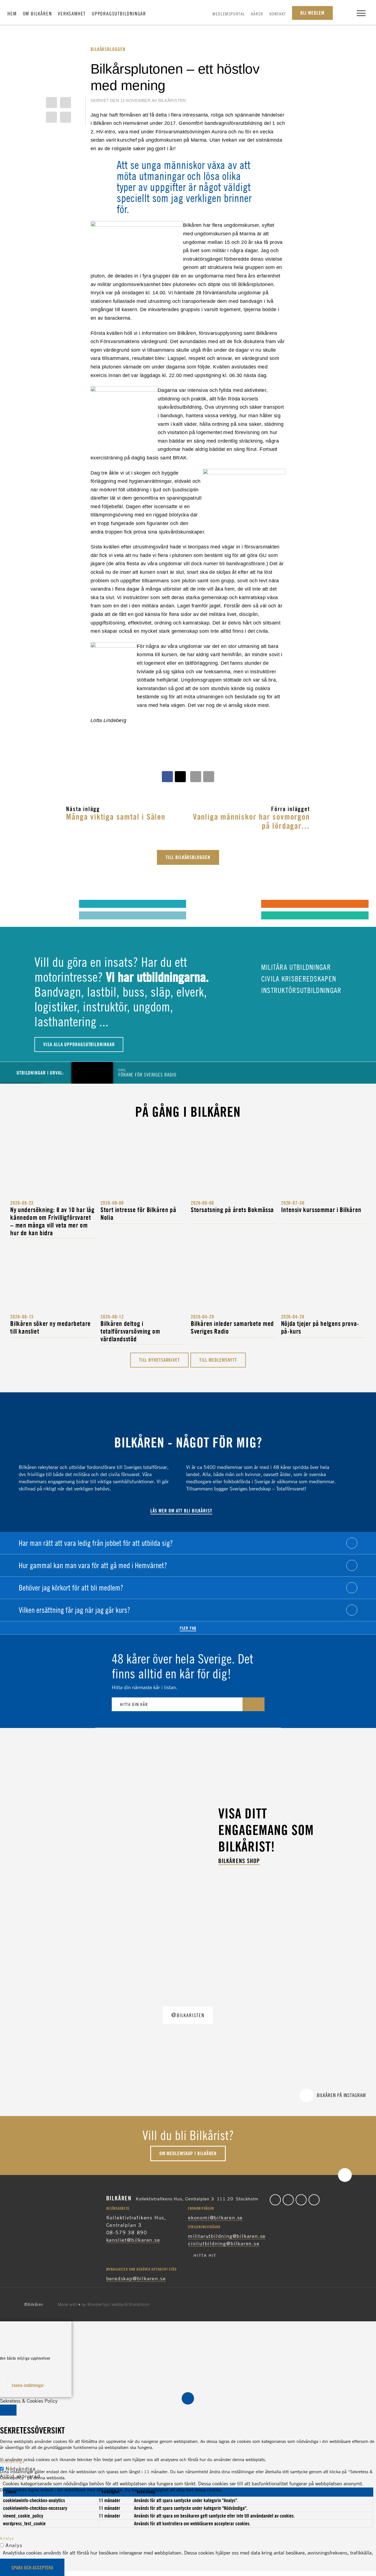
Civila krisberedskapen (298, 979)
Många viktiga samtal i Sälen (116, 816)
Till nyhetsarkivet (159, 1360)
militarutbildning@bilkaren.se (227, 2236)
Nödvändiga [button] (12, 2461)
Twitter (288, 2200)
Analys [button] (7, 2538)
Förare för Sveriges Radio (147, 1072)
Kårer (257, 14)
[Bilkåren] (188, 11)
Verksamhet (72, 14)
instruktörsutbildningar (300, 990)
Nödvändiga (21, 2469)
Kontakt (278, 14)
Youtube (314, 2200)
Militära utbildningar (295, 967)
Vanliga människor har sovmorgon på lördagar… (251, 821)
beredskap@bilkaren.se (136, 2278)
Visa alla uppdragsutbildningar (79, 1044)
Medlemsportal (229, 14)
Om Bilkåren (37, 14)
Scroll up (345, 2175)
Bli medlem (312, 13)
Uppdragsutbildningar (119, 14)
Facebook (275, 2200)
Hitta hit (205, 2255)
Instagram (301, 2200)
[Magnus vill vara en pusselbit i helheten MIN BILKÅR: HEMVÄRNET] (201, 903)
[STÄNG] (8, 2410)
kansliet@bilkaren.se (133, 2240)
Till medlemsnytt (218, 1360)
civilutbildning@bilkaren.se (224, 2243)
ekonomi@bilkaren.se (215, 2217)
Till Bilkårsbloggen (188, 857)
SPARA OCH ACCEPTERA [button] (32, 2568)
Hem (12, 14)
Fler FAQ (188, 1628)
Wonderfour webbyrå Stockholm (118, 2305)
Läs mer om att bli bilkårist (181, 1511)
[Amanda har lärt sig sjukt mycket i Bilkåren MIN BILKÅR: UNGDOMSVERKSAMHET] (19, 903)
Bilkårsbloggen (108, 49)
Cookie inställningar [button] (28, 2385)
